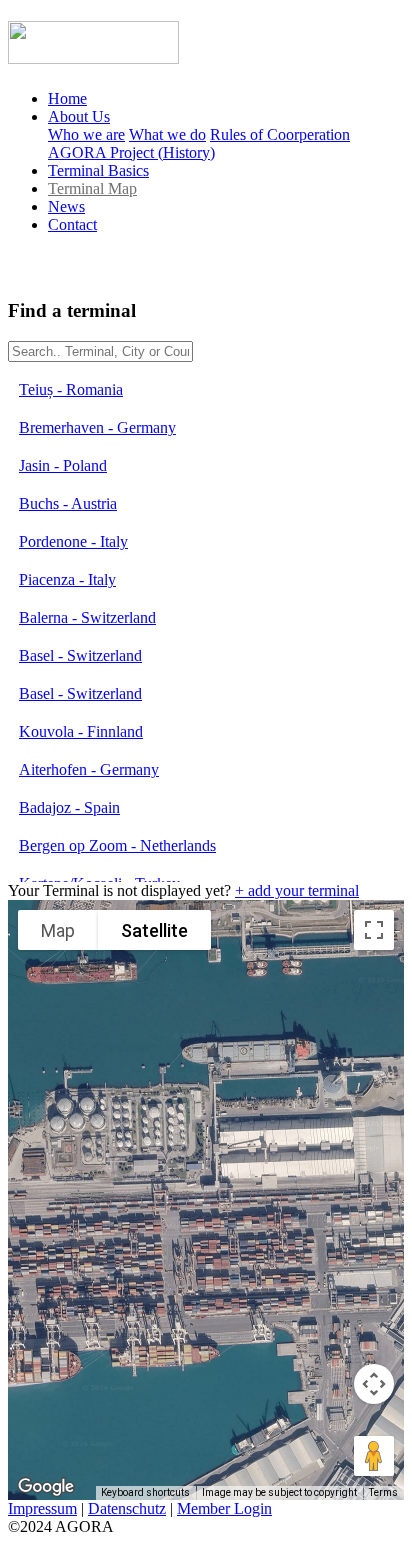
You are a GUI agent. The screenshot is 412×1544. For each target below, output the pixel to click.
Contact (72, 224)
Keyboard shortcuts (145, 1492)
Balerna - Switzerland (87, 617)
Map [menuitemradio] (58, 930)
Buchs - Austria (68, 503)
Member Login (224, 1508)
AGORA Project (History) (131, 152)
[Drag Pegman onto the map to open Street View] (374, 1456)
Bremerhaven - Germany (97, 427)
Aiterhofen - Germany (89, 769)
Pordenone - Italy (73, 541)
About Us (79, 116)
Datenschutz (127, 1508)
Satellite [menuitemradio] (154, 930)
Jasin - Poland (63, 465)
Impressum (42, 1508)
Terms (383, 1492)
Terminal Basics (98, 170)
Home (67, 98)
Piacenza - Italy (67, 579)
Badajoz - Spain (69, 807)
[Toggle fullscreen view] (374, 930)
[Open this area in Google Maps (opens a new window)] (46, 1487)
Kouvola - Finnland (81, 731)
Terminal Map (92, 188)
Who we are (86, 134)
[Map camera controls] (374, 1384)
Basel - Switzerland (80, 655)
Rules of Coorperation (280, 134)
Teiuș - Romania (71, 389)
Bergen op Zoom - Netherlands (117, 845)
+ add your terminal (297, 890)
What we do (167, 134)
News (66, 206)
